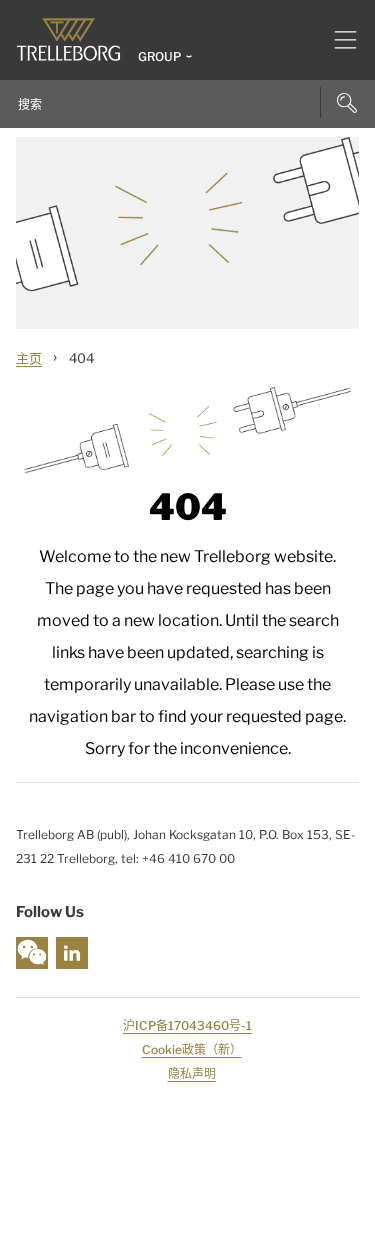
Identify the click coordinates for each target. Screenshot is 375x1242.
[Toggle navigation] (337, 40)
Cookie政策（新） (192, 1049)
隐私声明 (192, 1073)
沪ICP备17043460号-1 (187, 1025)
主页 (29, 358)
